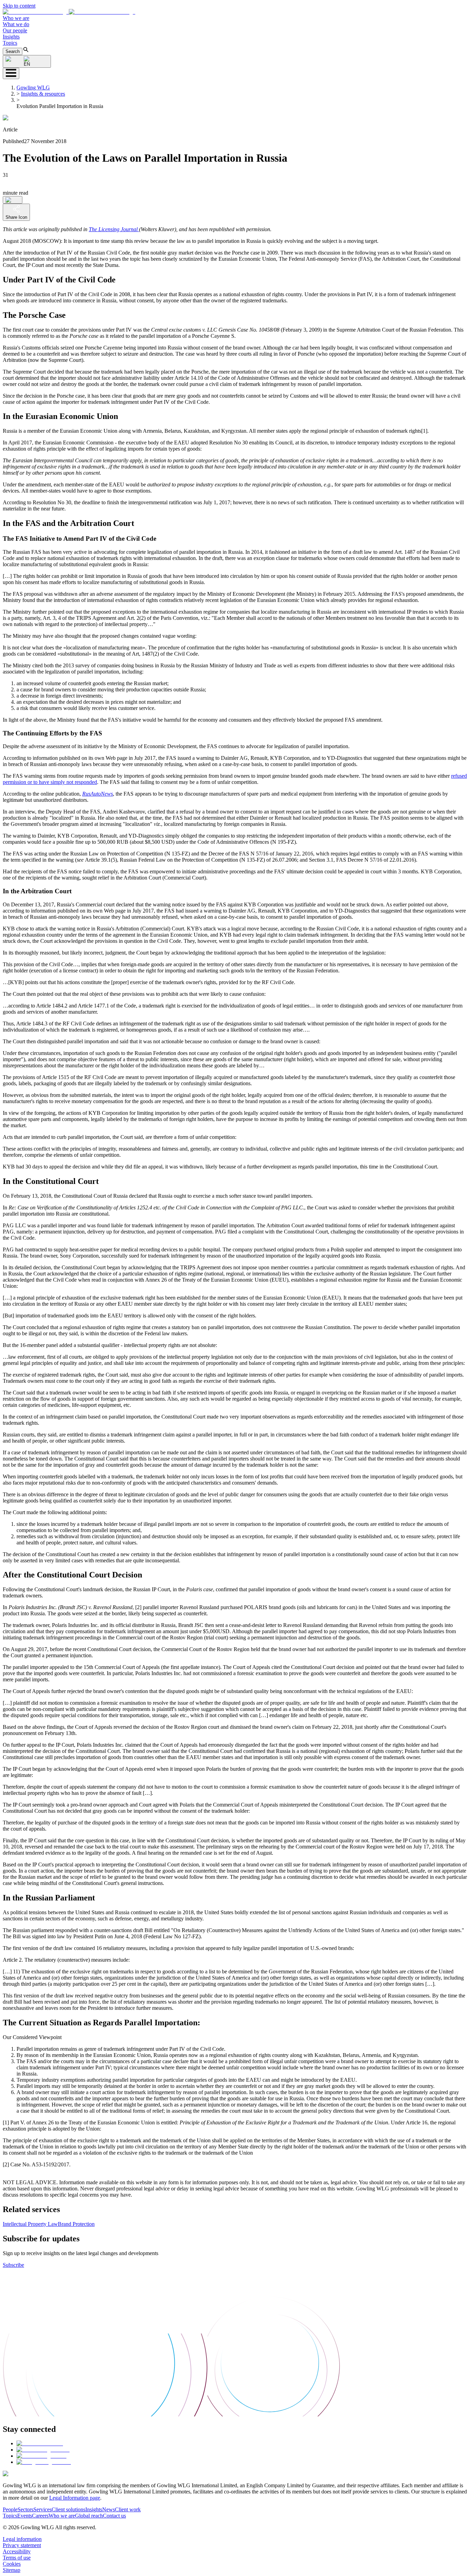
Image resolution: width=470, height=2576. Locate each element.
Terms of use (17, 2558)
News (109, 2509)
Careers (40, 2516)
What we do (16, 24)
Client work (128, 2509)
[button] (69, 12)
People (10, 2509)
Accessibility (17, 2551)
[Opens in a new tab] (40, 2443)
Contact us (114, 2516)
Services (42, 2509)
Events (25, 2516)
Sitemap (12, 2570)
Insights (11, 37)
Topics (10, 43)
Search (13, 51)
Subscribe (13, 2265)
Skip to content (19, 6)
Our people (15, 30)
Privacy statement (22, 2545)
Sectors (25, 2509)
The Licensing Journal (114, 229)
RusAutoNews (98, 794)
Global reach (89, 2516)
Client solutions (68, 2509)
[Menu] (11, 73)
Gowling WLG (33, 88)
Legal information (22, 2539)
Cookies (12, 2564)
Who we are (16, 18)
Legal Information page (75, 2498)
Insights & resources (43, 94)
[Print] (13, 200)
